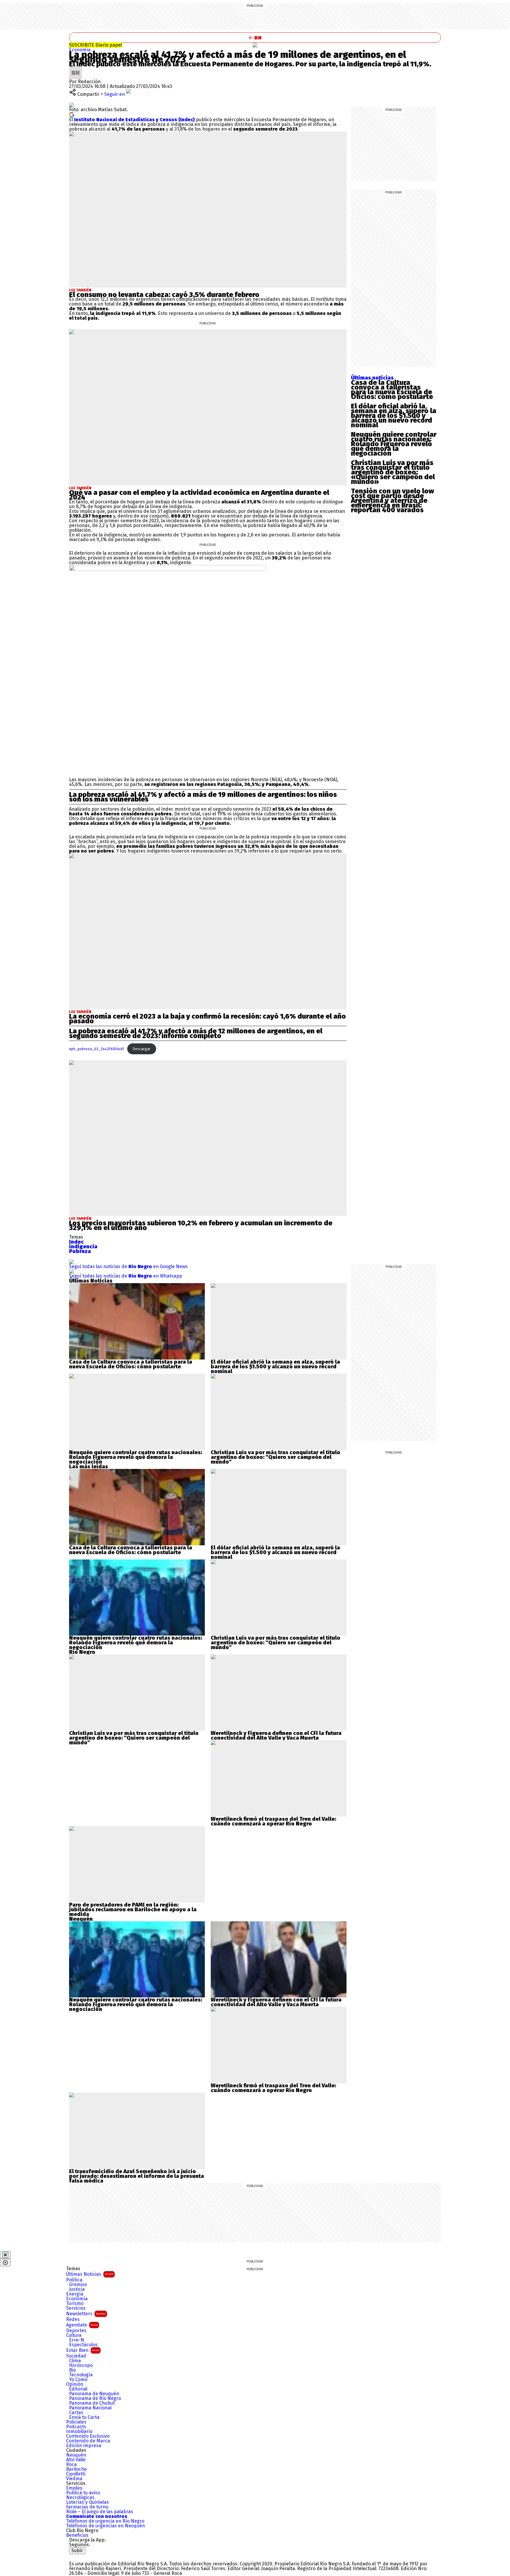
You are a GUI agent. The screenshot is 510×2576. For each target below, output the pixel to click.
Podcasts (76, 2427)
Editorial (78, 2389)
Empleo (74, 2488)
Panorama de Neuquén (94, 2394)
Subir (77, 2550)
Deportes (76, 2331)
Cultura (74, 2335)
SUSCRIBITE (95, 45)
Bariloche (76, 2469)
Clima (75, 2361)
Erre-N (77, 2340)
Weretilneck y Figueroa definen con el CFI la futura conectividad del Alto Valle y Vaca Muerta (276, 1736)
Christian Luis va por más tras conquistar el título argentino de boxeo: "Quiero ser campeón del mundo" (276, 1457)
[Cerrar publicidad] (5, 2255)
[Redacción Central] (76, 69)
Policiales (76, 2422)
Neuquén (76, 2455)
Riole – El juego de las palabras (100, 2512)
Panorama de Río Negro (95, 2398)
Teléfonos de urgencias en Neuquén (106, 2526)
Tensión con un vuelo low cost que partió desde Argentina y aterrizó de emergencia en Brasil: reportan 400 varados (392, 500)
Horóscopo (81, 2365)
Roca (71, 2465)
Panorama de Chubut (92, 2403)
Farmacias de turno (87, 2507)
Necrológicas (80, 2498)
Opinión (75, 2384)
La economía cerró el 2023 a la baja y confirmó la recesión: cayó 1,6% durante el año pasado (207, 1019)
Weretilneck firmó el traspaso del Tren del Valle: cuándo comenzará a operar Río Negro (273, 1821)
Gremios (78, 2285)
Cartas (76, 2413)
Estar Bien (83, 2350)
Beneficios (77, 2535)
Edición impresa (84, 2446)
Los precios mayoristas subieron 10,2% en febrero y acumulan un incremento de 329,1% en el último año (201, 1225)
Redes (73, 2319)
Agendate (82, 2325)
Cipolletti (76, 2474)
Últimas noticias (372, 378)
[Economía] (255, 45)
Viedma (74, 2479)
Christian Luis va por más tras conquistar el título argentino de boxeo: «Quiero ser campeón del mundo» (393, 472)
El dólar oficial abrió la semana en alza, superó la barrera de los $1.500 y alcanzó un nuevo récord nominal (394, 416)
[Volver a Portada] (255, 38)
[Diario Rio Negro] (93, 2556)
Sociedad (76, 2356)
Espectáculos (83, 2345)
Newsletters (86, 2314)
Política (74, 2280)
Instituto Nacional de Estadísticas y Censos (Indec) (134, 120)
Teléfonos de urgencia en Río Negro (105, 2521)
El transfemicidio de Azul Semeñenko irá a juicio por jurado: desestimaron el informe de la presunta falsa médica (137, 2176)
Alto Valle (76, 2460)
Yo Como (78, 2380)
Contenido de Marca (88, 2441)
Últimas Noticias (90, 2274)
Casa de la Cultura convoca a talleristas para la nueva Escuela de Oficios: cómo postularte (392, 390)
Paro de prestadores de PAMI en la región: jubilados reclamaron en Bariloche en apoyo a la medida (133, 1910)
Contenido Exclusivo (88, 2436)
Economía (80, 50)
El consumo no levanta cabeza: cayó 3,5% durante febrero (164, 295)
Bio (72, 2370)
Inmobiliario (79, 2431)
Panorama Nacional (90, 2408)
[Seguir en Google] (72, 114)
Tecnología (81, 2375)
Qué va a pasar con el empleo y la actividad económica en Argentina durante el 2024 (199, 495)
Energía (75, 2294)
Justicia (77, 2289)
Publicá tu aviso (83, 2493)
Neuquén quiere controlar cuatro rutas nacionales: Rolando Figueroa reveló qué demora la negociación (394, 444)
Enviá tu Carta (84, 2417)
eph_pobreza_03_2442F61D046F (97, 1049)
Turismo (75, 2304)
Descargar (142, 1049)
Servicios (76, 2308)
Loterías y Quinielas (88, 2502)
